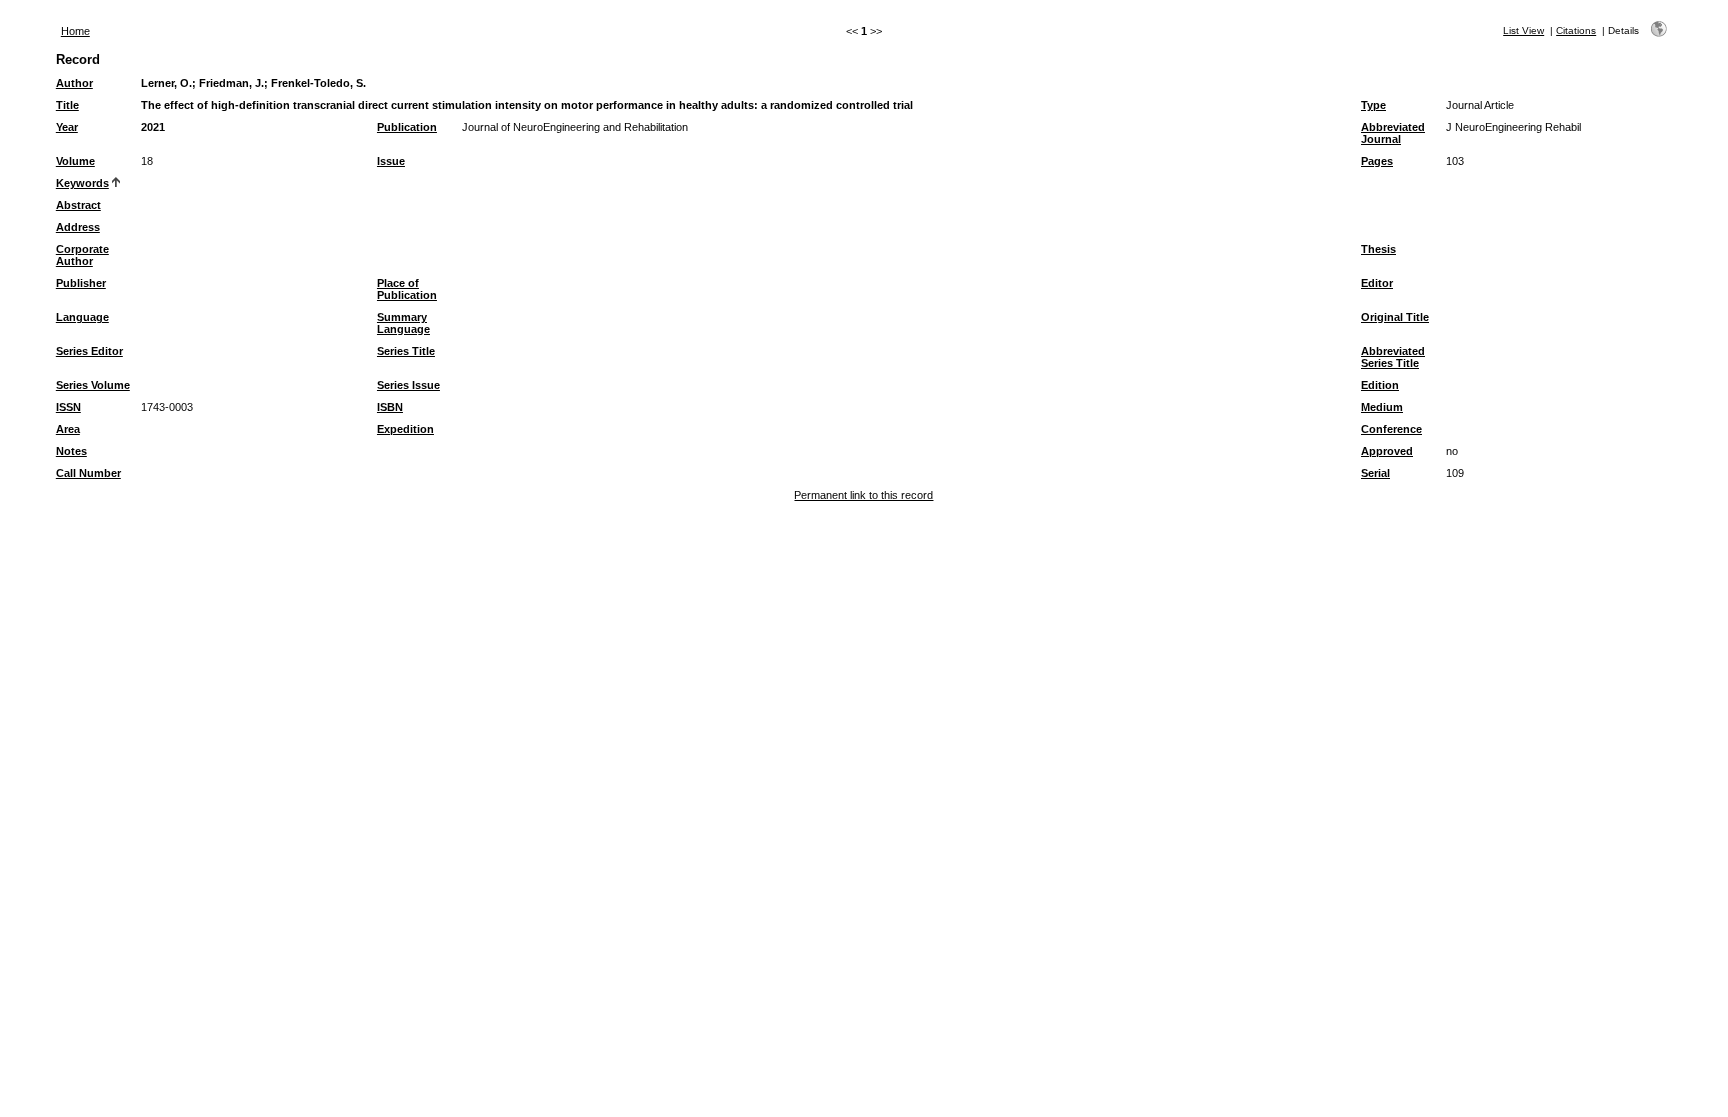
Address (78, 227)
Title (67, 105)
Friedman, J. (231, 83)
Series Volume (93, 385)
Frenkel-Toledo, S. (318, 83)
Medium (1382, 407)
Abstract (78, 205)
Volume (75, 161)
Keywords (82, 183)
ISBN (390, 407)
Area (68, 429)
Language (82, 317)
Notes (71, 451)
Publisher (81, 283)
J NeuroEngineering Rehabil (1513, 127)
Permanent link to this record (863, 495)
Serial (1375, 473)
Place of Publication (407, 289)
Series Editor (89, 351)
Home (75, 31)
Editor (1377, 283)
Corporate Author (82, 255)
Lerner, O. (166, 83)
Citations (1576, 30)
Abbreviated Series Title (1393, 357)
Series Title (406, 351)
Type (1373, 105)
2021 (153, 127)
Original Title (1395, 317)
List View (1523, 30)
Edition (1380, 385)
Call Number (88, 473)
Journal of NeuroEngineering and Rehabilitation (575, 127)
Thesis (1378, 249)
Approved (1387, 451)
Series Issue (408, 385)
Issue (391, 161)
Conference (1391, 429)
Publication (407, 127)
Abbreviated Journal (1393, 133)
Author (74, 83)
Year (67, 127)
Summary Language (403, 323)
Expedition (405, 429)
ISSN (68, 407)
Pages (1377, 161)
